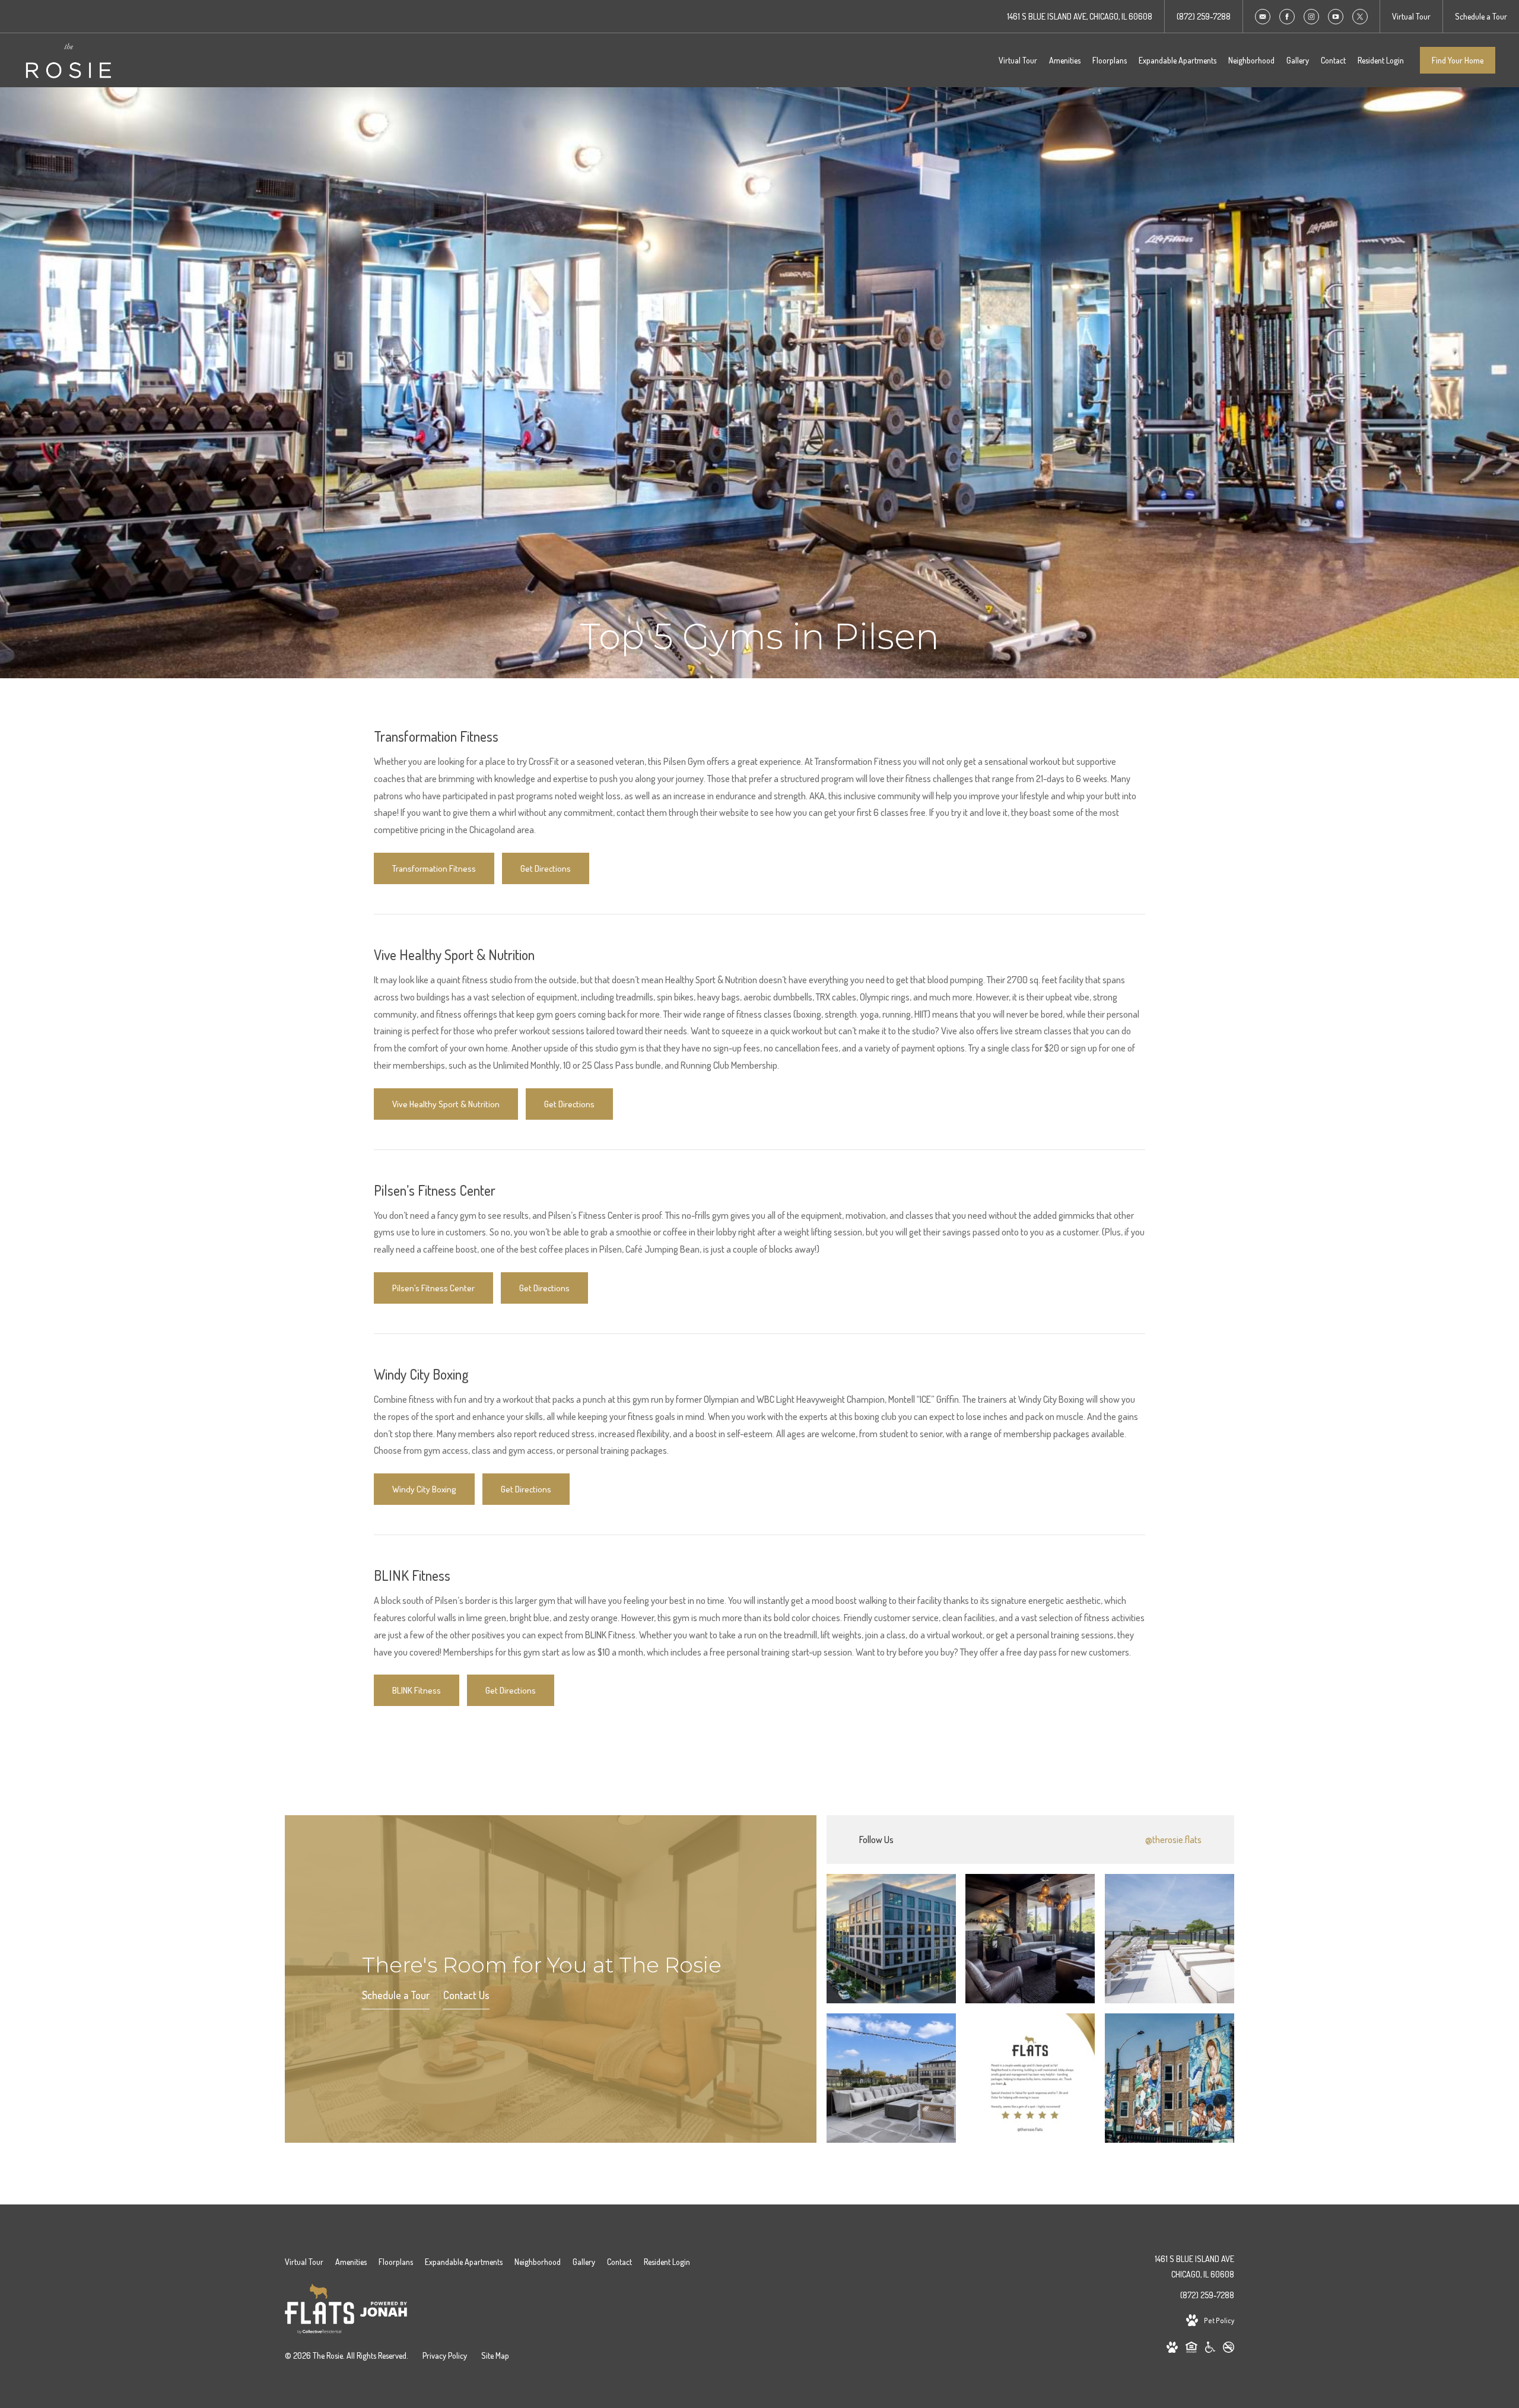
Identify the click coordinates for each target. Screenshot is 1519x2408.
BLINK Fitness (417, 1690)
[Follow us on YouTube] (1336, 17)
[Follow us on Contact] (1263, 17)
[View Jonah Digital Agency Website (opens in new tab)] (384, 2311)
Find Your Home (1458, 60)
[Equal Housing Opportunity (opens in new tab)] (1191, 2349)
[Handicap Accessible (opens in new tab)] (1210, 2349)
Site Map (495, 2355)
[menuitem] (1018, 61)
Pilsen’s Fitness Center (433, 1288)
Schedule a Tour (396, 1995)
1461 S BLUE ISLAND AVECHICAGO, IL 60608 (1194, 2266)
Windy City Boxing (424, 1489)
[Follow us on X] (1360, 17)
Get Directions (546, 868)
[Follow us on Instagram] (1311, 17)
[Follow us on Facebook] (1287, 17)
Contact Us (466, 1995)
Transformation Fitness (434, 868)
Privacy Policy (445, 2355)
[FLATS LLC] (320, 2311)
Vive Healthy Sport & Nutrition (446, 1104)
